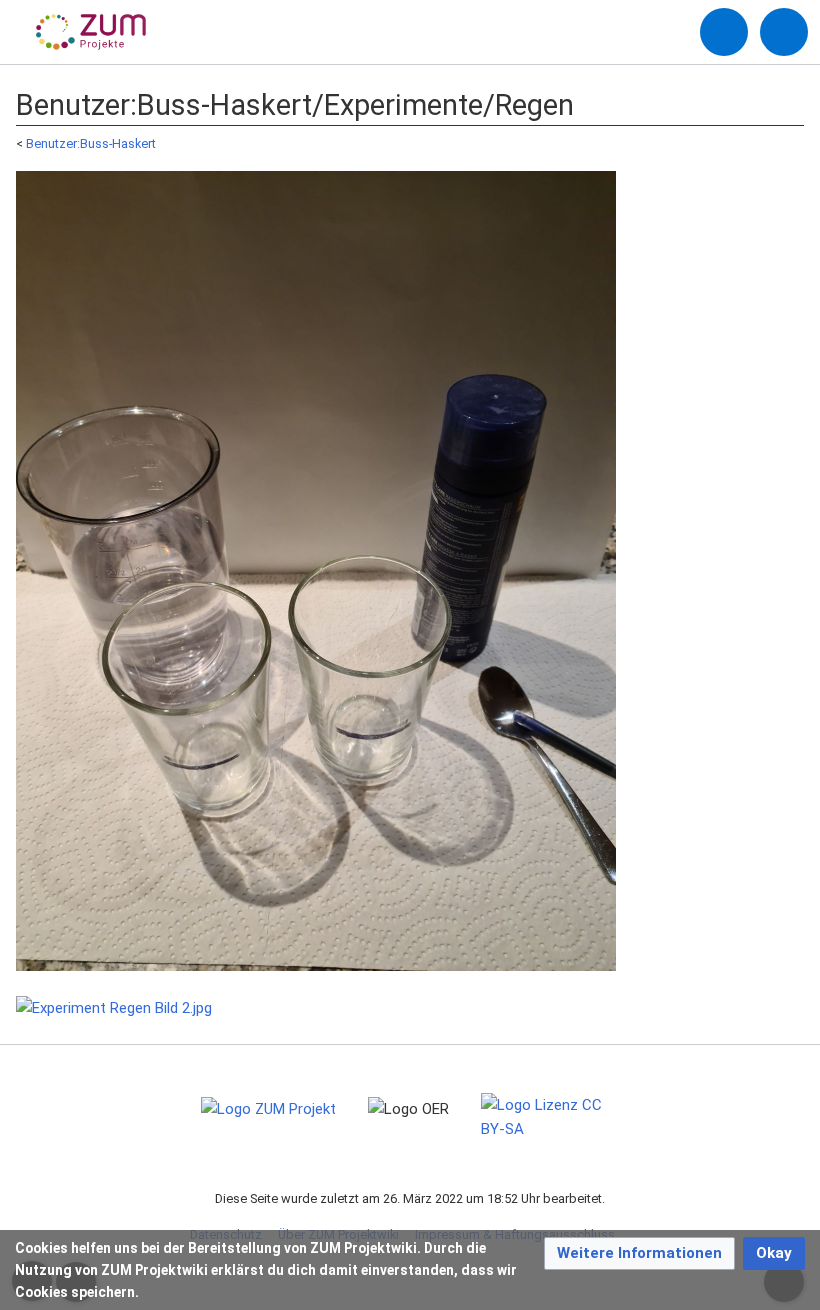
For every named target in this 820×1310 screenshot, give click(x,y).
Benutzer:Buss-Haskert (91, 143)
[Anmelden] (724, 32)
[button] (639, 1253)
